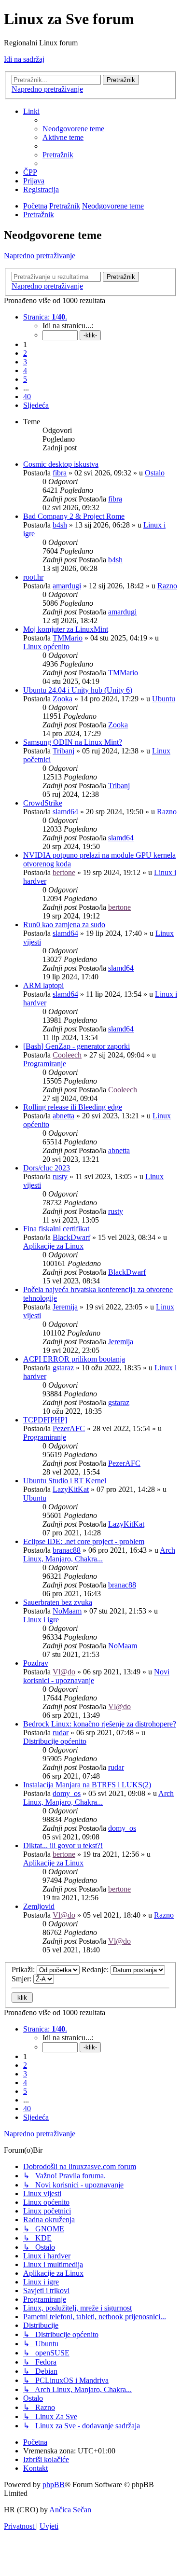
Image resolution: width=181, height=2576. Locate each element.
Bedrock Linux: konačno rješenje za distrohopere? (100, 1724)
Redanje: (96, 1970)
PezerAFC (69, 1428)
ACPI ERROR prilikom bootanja (74, 1359)
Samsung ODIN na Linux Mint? (73, 742)
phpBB (54, 2485)
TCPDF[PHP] (45, 1420)
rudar (61, 1733)
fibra (60, 473)
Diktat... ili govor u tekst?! (63, 1845)
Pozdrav (36, 1663)
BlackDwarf (71, 1237)
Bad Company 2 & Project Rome (74, 516)
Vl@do (64, 1672)
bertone (64, 872)
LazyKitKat (71, 1489)
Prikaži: (24, 1970)
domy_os (67, 1793)
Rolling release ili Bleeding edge (73, 1107)
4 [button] (25, 370)
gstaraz (63, 1368)
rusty (60, 1177)
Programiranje (45, 1064)
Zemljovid (39, 1906)
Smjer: (22, 1979)
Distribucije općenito (55, 1741)
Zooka (63, 699)
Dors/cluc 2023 (47, 1168)
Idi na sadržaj (24, 59)
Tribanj (63, 751)
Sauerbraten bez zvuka (58, 1602)
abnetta (63, 1116)
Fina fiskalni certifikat (56, 1229)
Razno (167, 586)
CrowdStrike (43, 803)
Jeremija (65, 1307)
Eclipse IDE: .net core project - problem (84, 1541)
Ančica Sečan (70, 2510)
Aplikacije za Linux (53, 1246)
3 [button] (25, 362)
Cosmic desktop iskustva (61, 464)
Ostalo (155, 473)
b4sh (60, 525)
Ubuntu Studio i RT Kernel (65, 1481)
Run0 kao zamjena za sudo (64, 925)
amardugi (67, 586)
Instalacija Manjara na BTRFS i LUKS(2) (87, 1785)
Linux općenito (46, 647)
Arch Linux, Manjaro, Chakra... (99, 1554)
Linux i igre (41, 1620)
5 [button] (25, 379)
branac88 (67, 1550)
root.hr (33, 577)
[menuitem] (73, 129)
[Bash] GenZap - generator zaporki (77, 1046)
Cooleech (67, 1055)
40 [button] (27, 397)
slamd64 (65, 812)
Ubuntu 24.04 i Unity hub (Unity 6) (78, 690)
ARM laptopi (43, 985)
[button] (45, 317)
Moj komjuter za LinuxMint (66, 629)
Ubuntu (164, 699)
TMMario (68, 638)
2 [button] (25, 353)
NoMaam (67, 1611)
